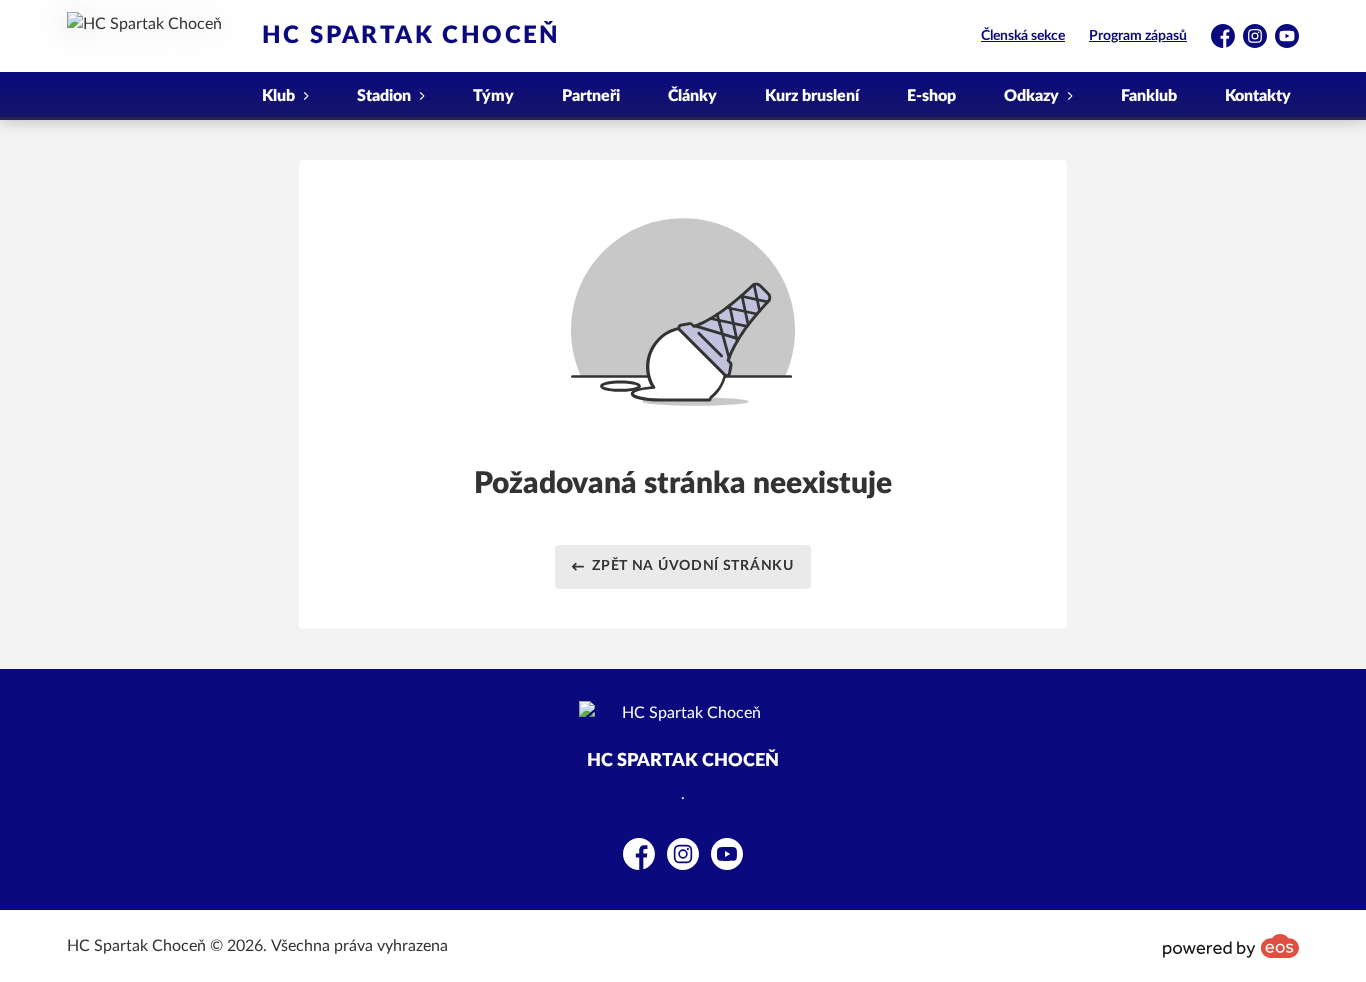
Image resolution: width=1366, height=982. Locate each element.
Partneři (591, 96)
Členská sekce (1023, 36)
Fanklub (1149, 96)
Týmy (493, 96)
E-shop (931, 96)
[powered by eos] (1231, 946)
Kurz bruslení (812, 96)
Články (692, 96)
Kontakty (1258, 96)
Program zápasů (1138, 36)
